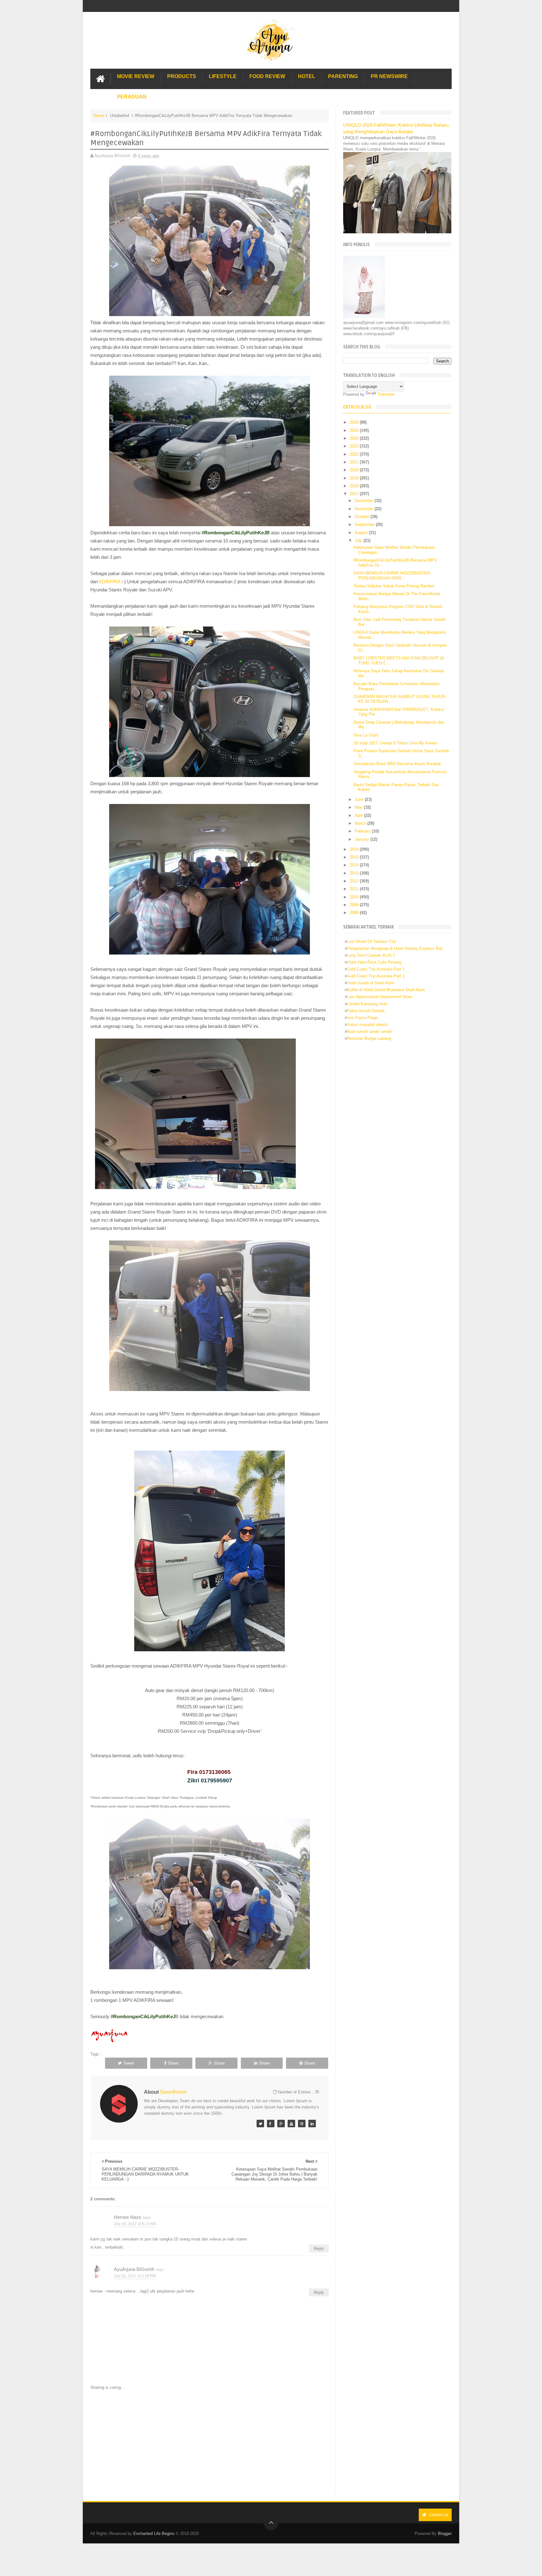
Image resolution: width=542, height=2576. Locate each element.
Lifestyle (223, 76)
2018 (355, 486)
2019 (355, 478)
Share (173, 2063)
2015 (355, 857)
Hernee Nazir (128, 2217)
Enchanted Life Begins (154, 2534)
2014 (355, 865)
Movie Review (136, 76)
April (359, 815)
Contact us (438, 2515)
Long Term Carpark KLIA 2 (371, 955)
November (365, 509)
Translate (386, 394)
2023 (355, 446)
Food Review (267, 76)
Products (182, 76)
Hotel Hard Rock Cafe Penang (374, 962)
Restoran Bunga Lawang (369, 1038)
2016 (355, 849)
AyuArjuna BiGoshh (134, 2269)
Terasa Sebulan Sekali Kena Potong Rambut (394, 586)
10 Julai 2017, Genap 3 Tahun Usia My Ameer (395, 743)
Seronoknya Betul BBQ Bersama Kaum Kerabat (397, 764)
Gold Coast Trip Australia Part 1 (376, 969)
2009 (355, 905)
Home (99, 116)
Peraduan (132, 97)
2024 (355, 438)
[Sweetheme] (260, 2124)
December (365, 501)
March (361, 823)
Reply (319, 2248)
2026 (355, 422)
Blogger (445, 2534)
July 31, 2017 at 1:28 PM (135, 2276)
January (363, 839)
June (360, 799)
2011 (355, 889)
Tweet (129, 2063)
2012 (355, 881)
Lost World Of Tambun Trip (371, 942)
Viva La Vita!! (366, 735)
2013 (355, 873)
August (362, 533)
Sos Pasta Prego (362, 1018)
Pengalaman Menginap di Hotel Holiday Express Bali (395, 948)
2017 (355, 494)
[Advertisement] (210, 2443)
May (359, 807)
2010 (355, 897)
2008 (355, 913)
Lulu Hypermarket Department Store (380, 997)
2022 (355, 454)
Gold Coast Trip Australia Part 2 (376, 976)
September (365, 524)
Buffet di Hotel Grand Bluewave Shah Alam (386, 990)
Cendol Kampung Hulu (367, 1004)
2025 (355, 430)
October (363, 517)
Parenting (343, 76)
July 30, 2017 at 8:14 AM (135, 2224)
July (359, 540)
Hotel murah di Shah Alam (371, 983)
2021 (355, 462)
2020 (355, 470)
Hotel (307, 76)
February (363, 831)
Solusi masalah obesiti (367, 1025)
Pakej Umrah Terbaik (366, 1011)
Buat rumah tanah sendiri (370, 1031)
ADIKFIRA (109, 582)
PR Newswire (389, 76)
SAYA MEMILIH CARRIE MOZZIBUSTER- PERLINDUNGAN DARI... (392, 576)
